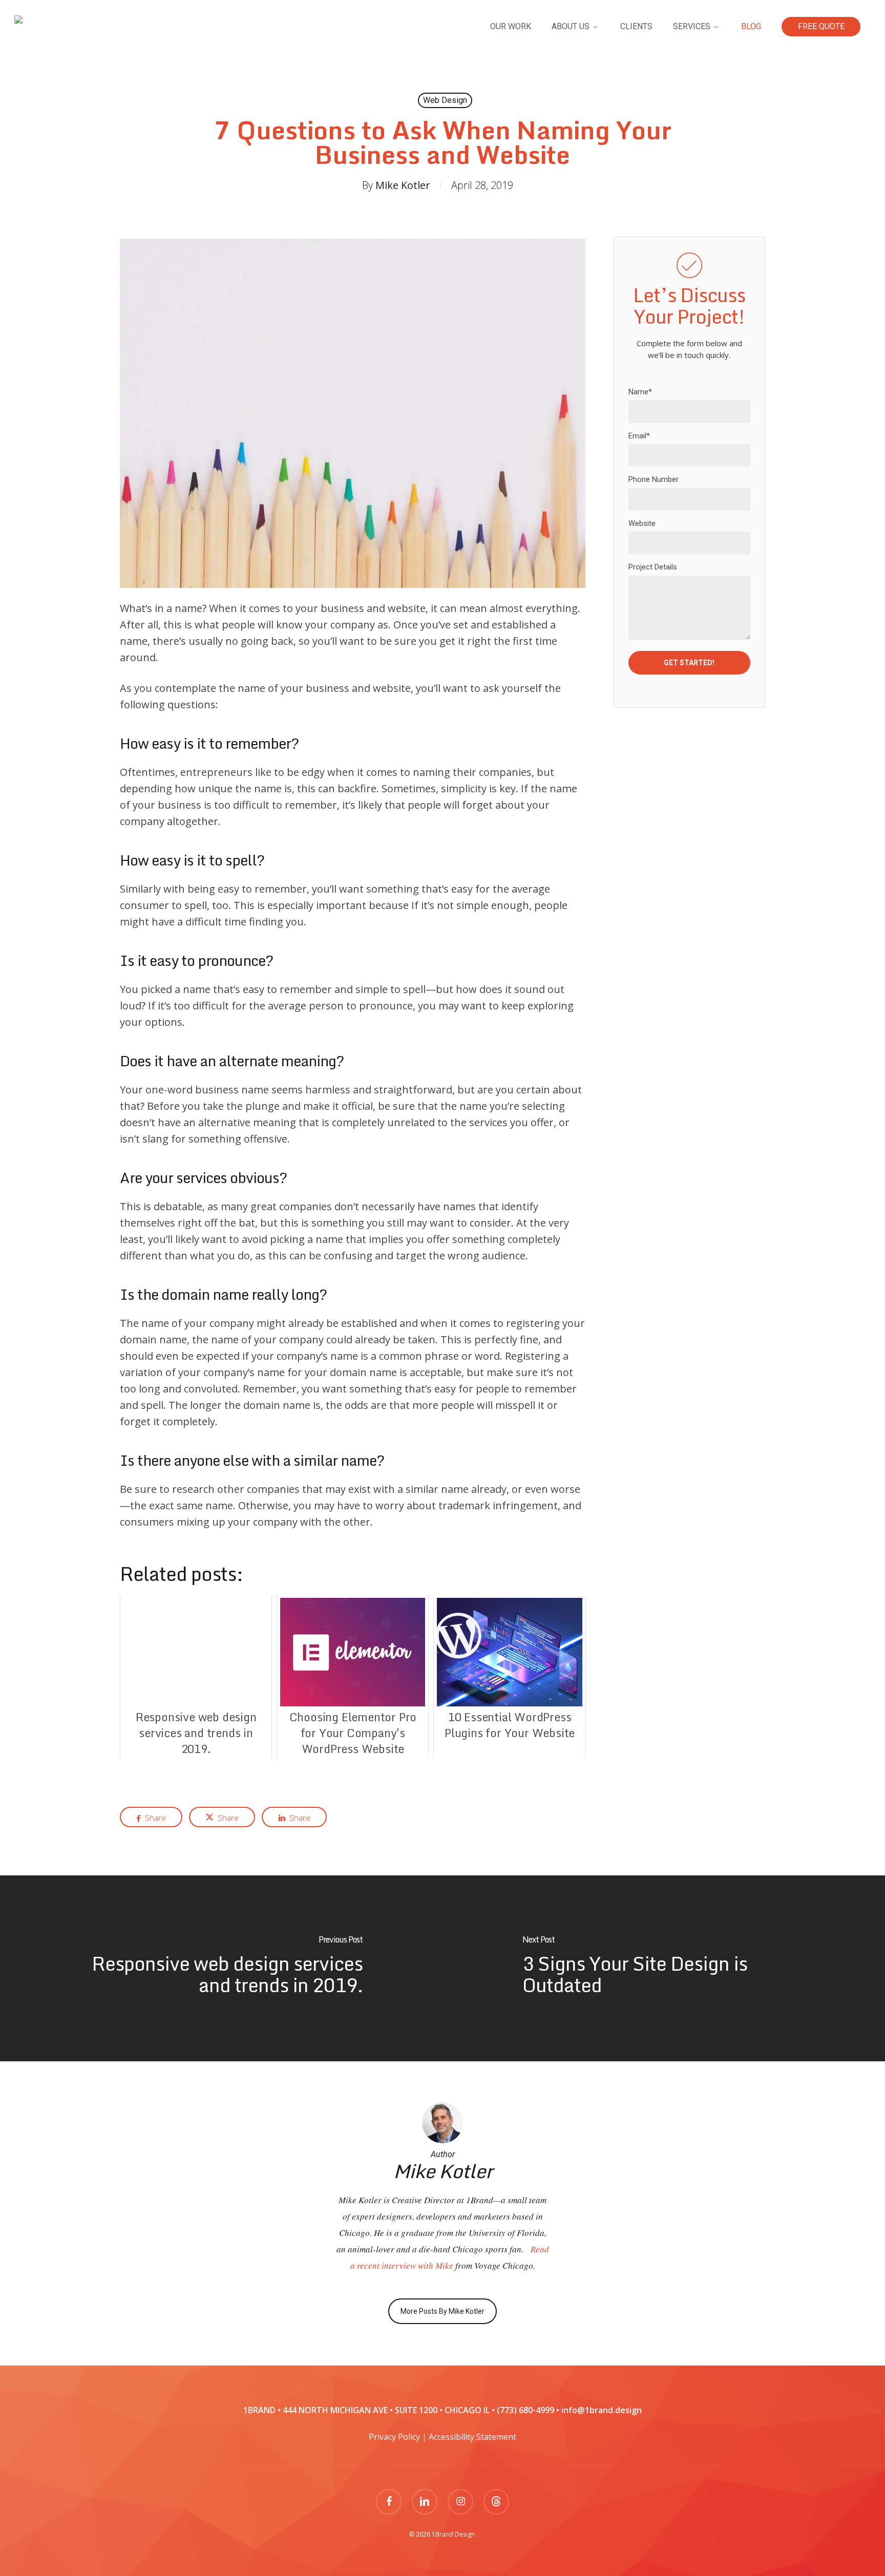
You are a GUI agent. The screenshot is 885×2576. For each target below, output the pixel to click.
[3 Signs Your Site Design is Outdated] (664, 1968)
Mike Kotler (403, 185)
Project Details (653, 567)
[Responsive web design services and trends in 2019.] (221, 1968)
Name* (640, 392)
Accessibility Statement (472, 2437)
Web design (445, 100)
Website (642, 523)
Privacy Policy (394, 2437)
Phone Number (654, 479)
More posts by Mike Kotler (442, 2311)
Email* (639, 436)
